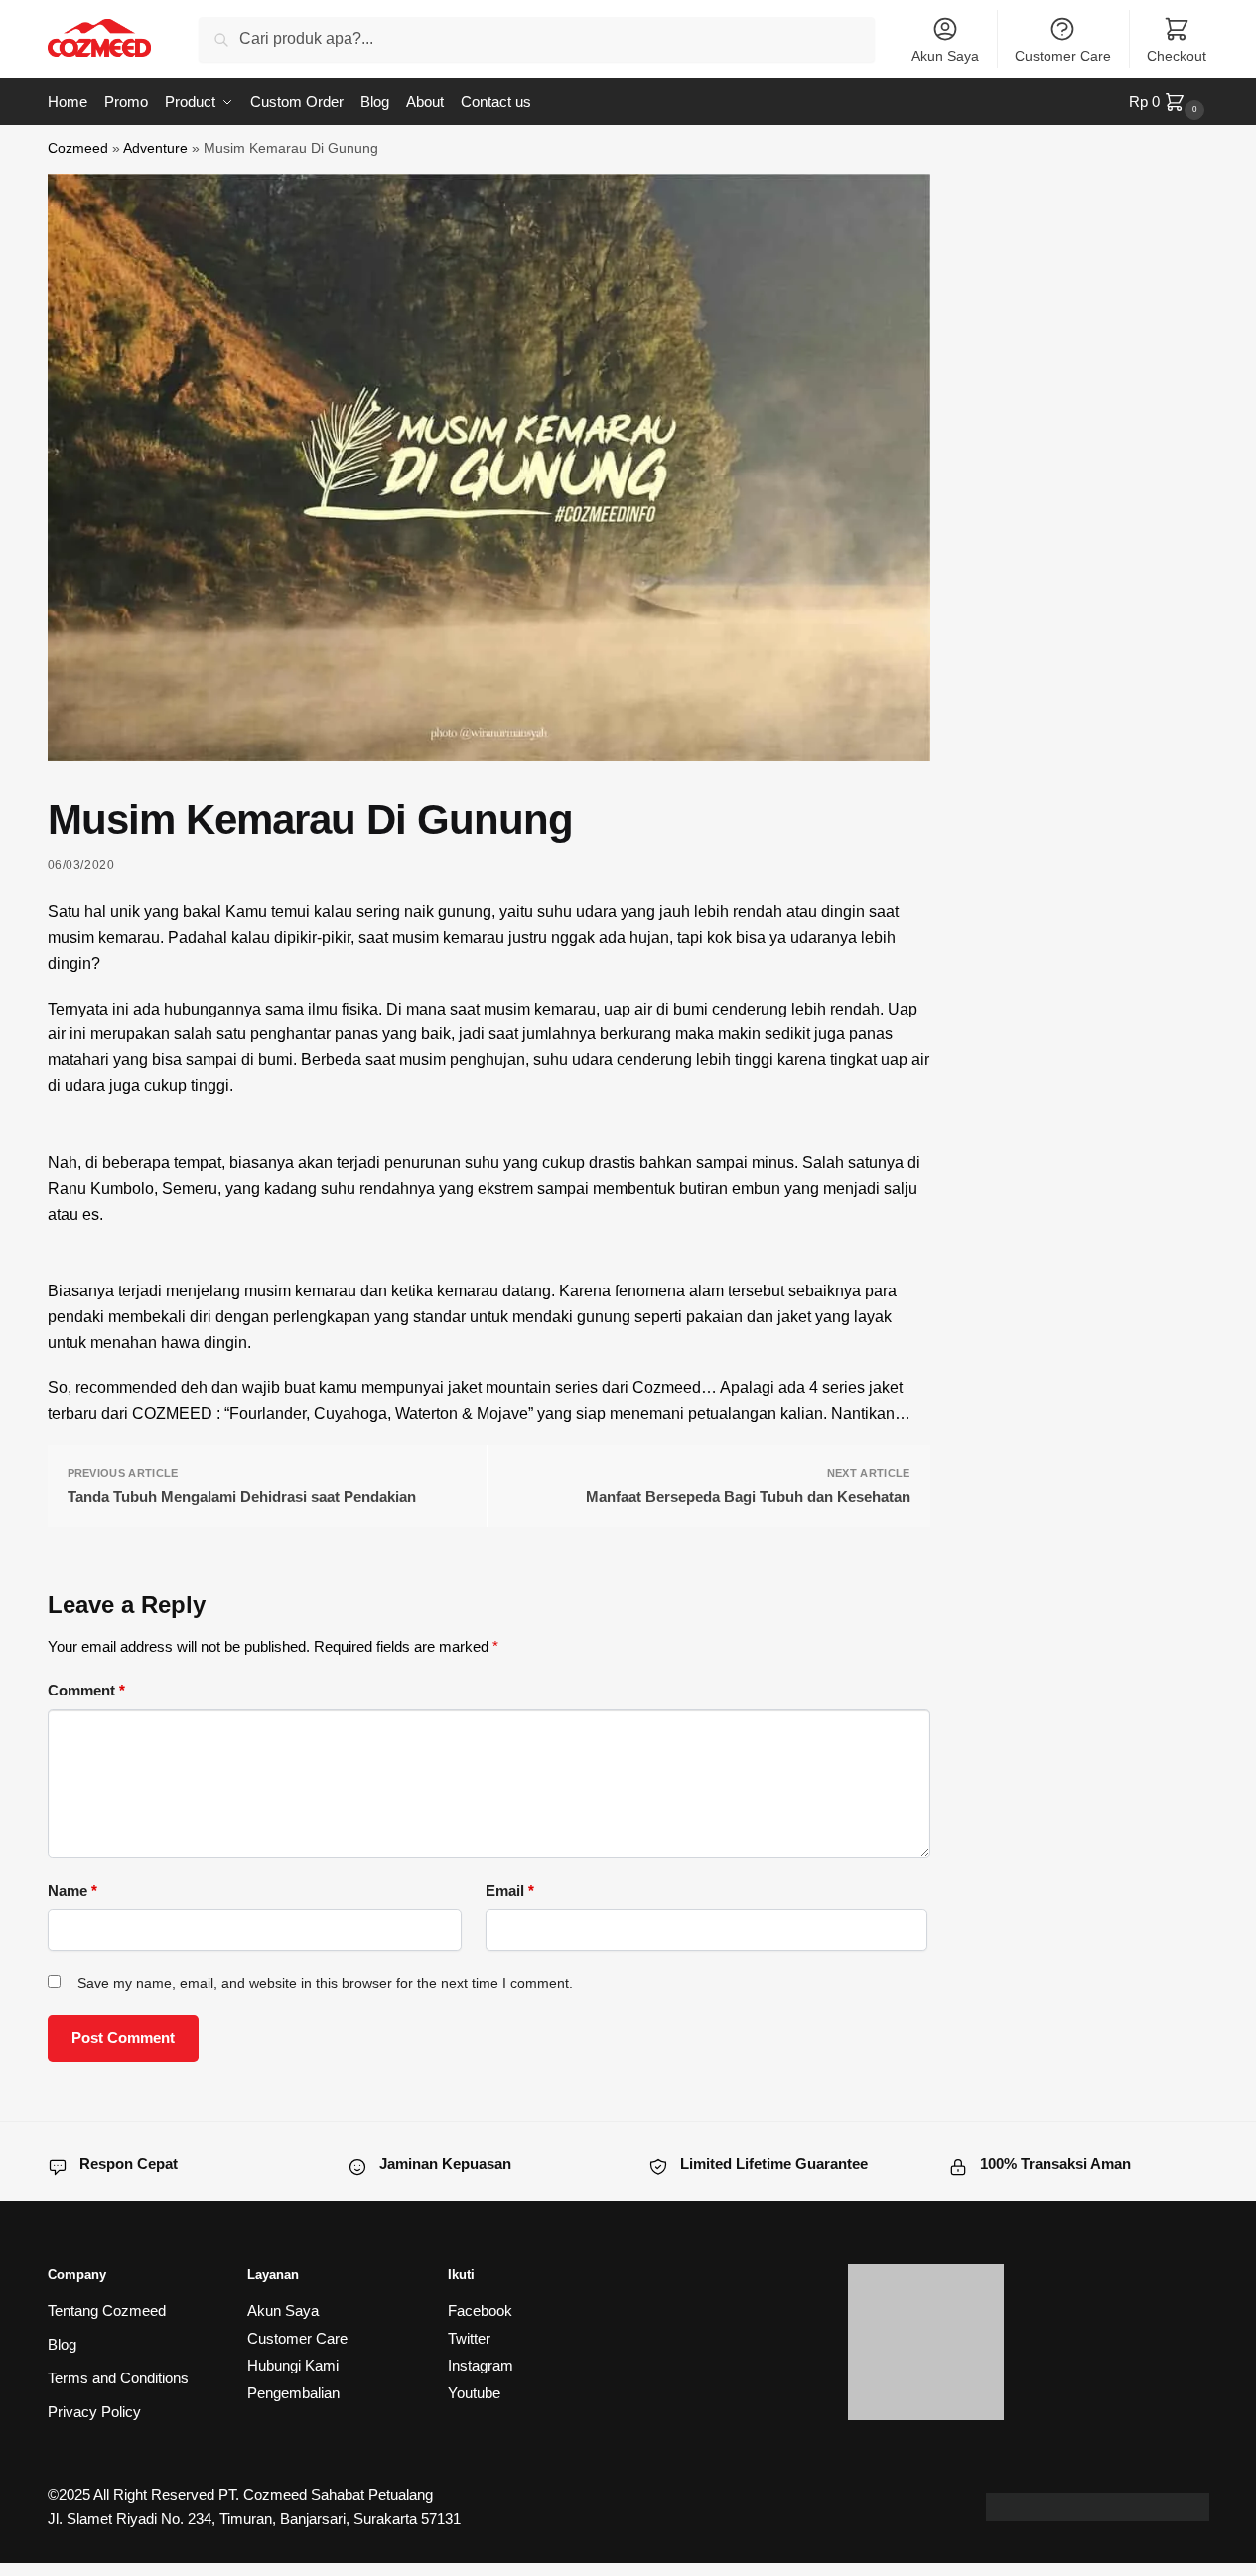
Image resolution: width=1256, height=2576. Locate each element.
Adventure (155, 148)
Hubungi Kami (293, 2365)
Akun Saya (945, 56)
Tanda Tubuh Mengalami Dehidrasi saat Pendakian (242, 1496)
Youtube (474, 2393)
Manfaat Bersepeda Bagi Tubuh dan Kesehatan (748, 1496)
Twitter (469, 2338)
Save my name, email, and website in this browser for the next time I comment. (325, 1983)
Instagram (481, 2365)
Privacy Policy (94, 2412)
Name (72, 1891)
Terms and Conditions (118, 2378)
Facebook (480, 2310)
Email (510, 1891)
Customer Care (1063, 56)
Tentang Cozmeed (107, 2310)
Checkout (1177, 56)
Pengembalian (293, 2393)
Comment (86, 1690)
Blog (62, 2344)
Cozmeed (78, 148)
